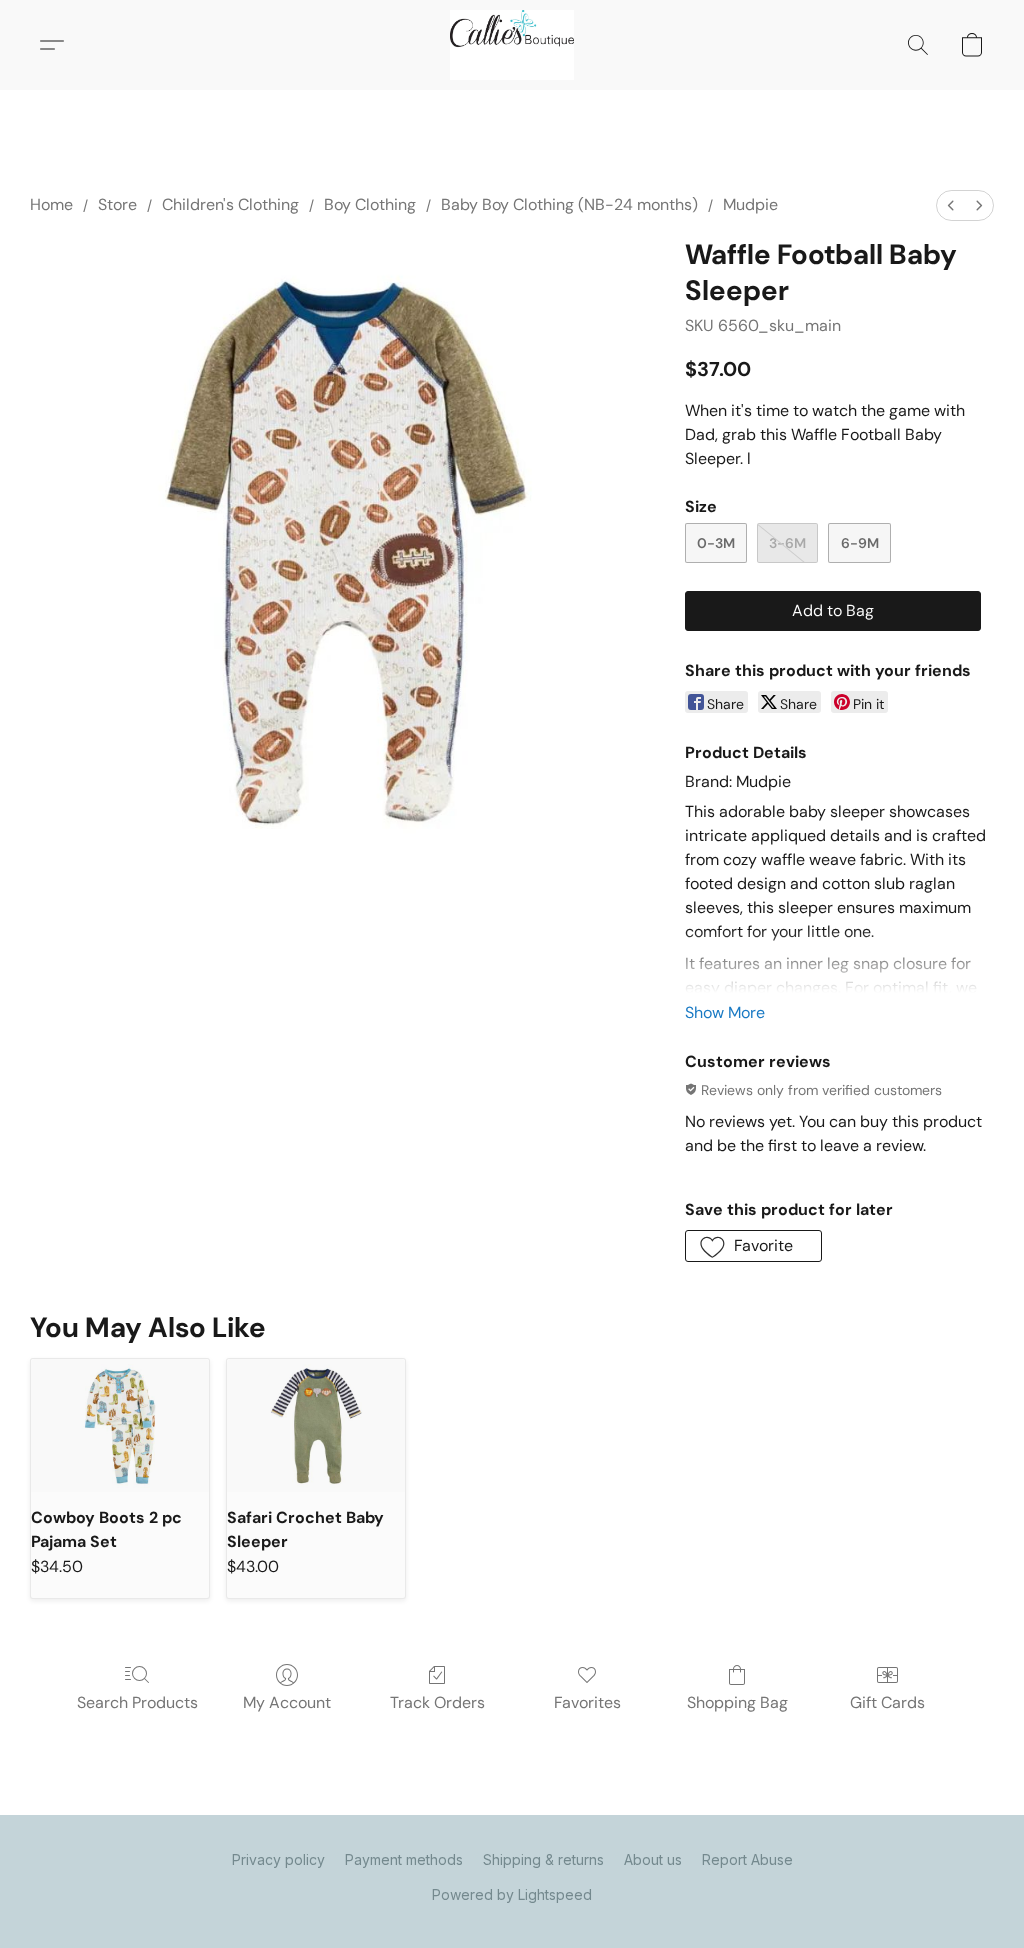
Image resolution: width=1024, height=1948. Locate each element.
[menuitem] (951, 205)
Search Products (137, 1702)
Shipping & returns (543, 1859)
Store (117, 204)
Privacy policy (278, 1859)
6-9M (860, 543)
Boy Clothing (370, 204)
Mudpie (750, 204)
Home (51, 204)
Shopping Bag (737, 1702)
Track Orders (437, 1702)
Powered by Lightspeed (512, 1894)
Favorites (587, 1702)
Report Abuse (747, 1859)
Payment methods (404, 1859)
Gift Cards (887, 1702)
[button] (512, 45)
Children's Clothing (230, 204)
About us (653, 1859)
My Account (287, 1702)
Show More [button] (725, 1012)
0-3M (716, 543)
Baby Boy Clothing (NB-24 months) (569, 204)
